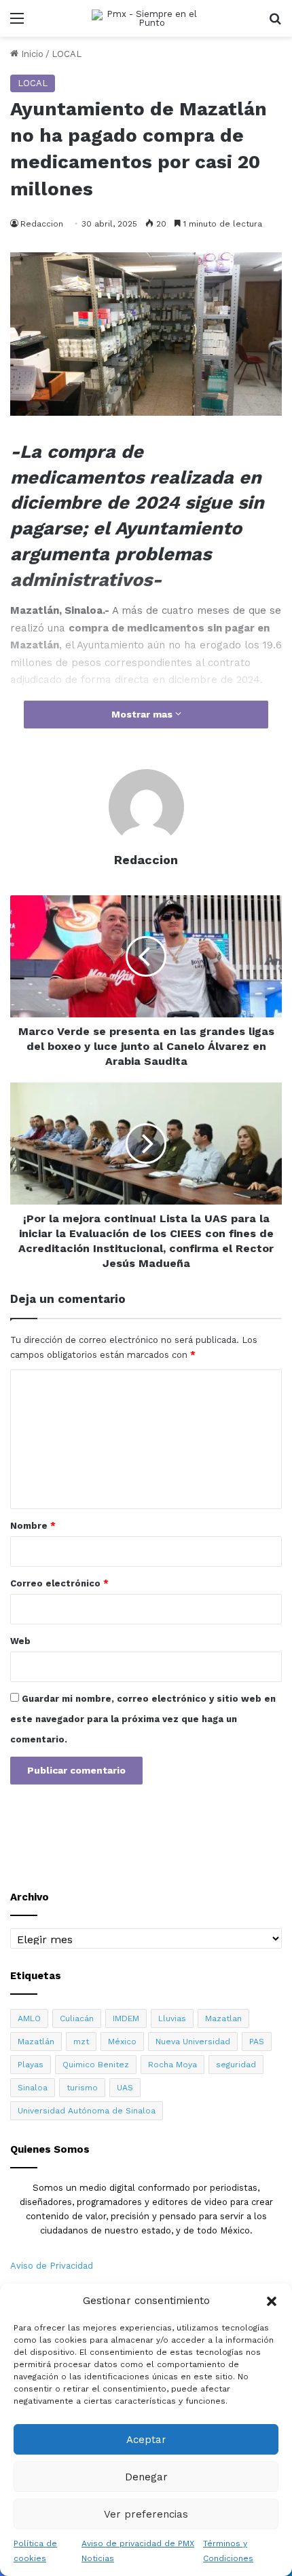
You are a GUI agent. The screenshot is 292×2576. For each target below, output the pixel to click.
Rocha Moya (172, 2065)
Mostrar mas (143, 714)
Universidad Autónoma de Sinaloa (87, 2111)
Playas (31, 2065)
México (122, 2042)
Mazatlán (36, 2042)
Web (20, 1641)
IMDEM (126, 2018)
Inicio (31, 54)
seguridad (236, 2065)
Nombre (33, 1526)
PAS (257, 2042)
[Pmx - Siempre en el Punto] (146, 18)
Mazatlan (223, 2018)
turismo (82, 2088)
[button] (272, 2301)
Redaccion (42, 224)
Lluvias (172, 2018)
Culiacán (77, 2018)
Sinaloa (33, 2088)
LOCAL (67, 54)
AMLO (29, 2018)
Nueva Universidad (193, 2042)
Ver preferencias (146, 2514)
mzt (81, 2042)
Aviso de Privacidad (52, 2266)
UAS (125, 2088)
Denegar (146, 2477)
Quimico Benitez (96, 2065)
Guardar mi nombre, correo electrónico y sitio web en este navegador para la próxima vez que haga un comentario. (143, 1719)
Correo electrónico (59, 1583)
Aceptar (146, 2440)
